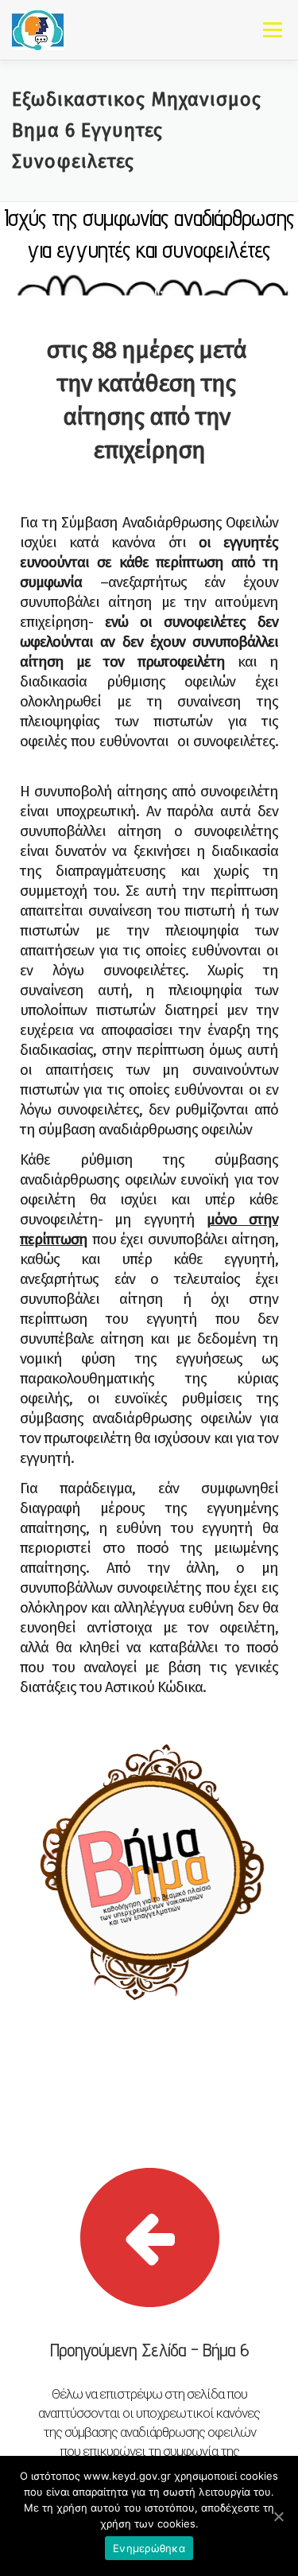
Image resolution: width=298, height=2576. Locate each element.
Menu (272, 29)
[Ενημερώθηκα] (278, 2516)
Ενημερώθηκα (149, 2548)
